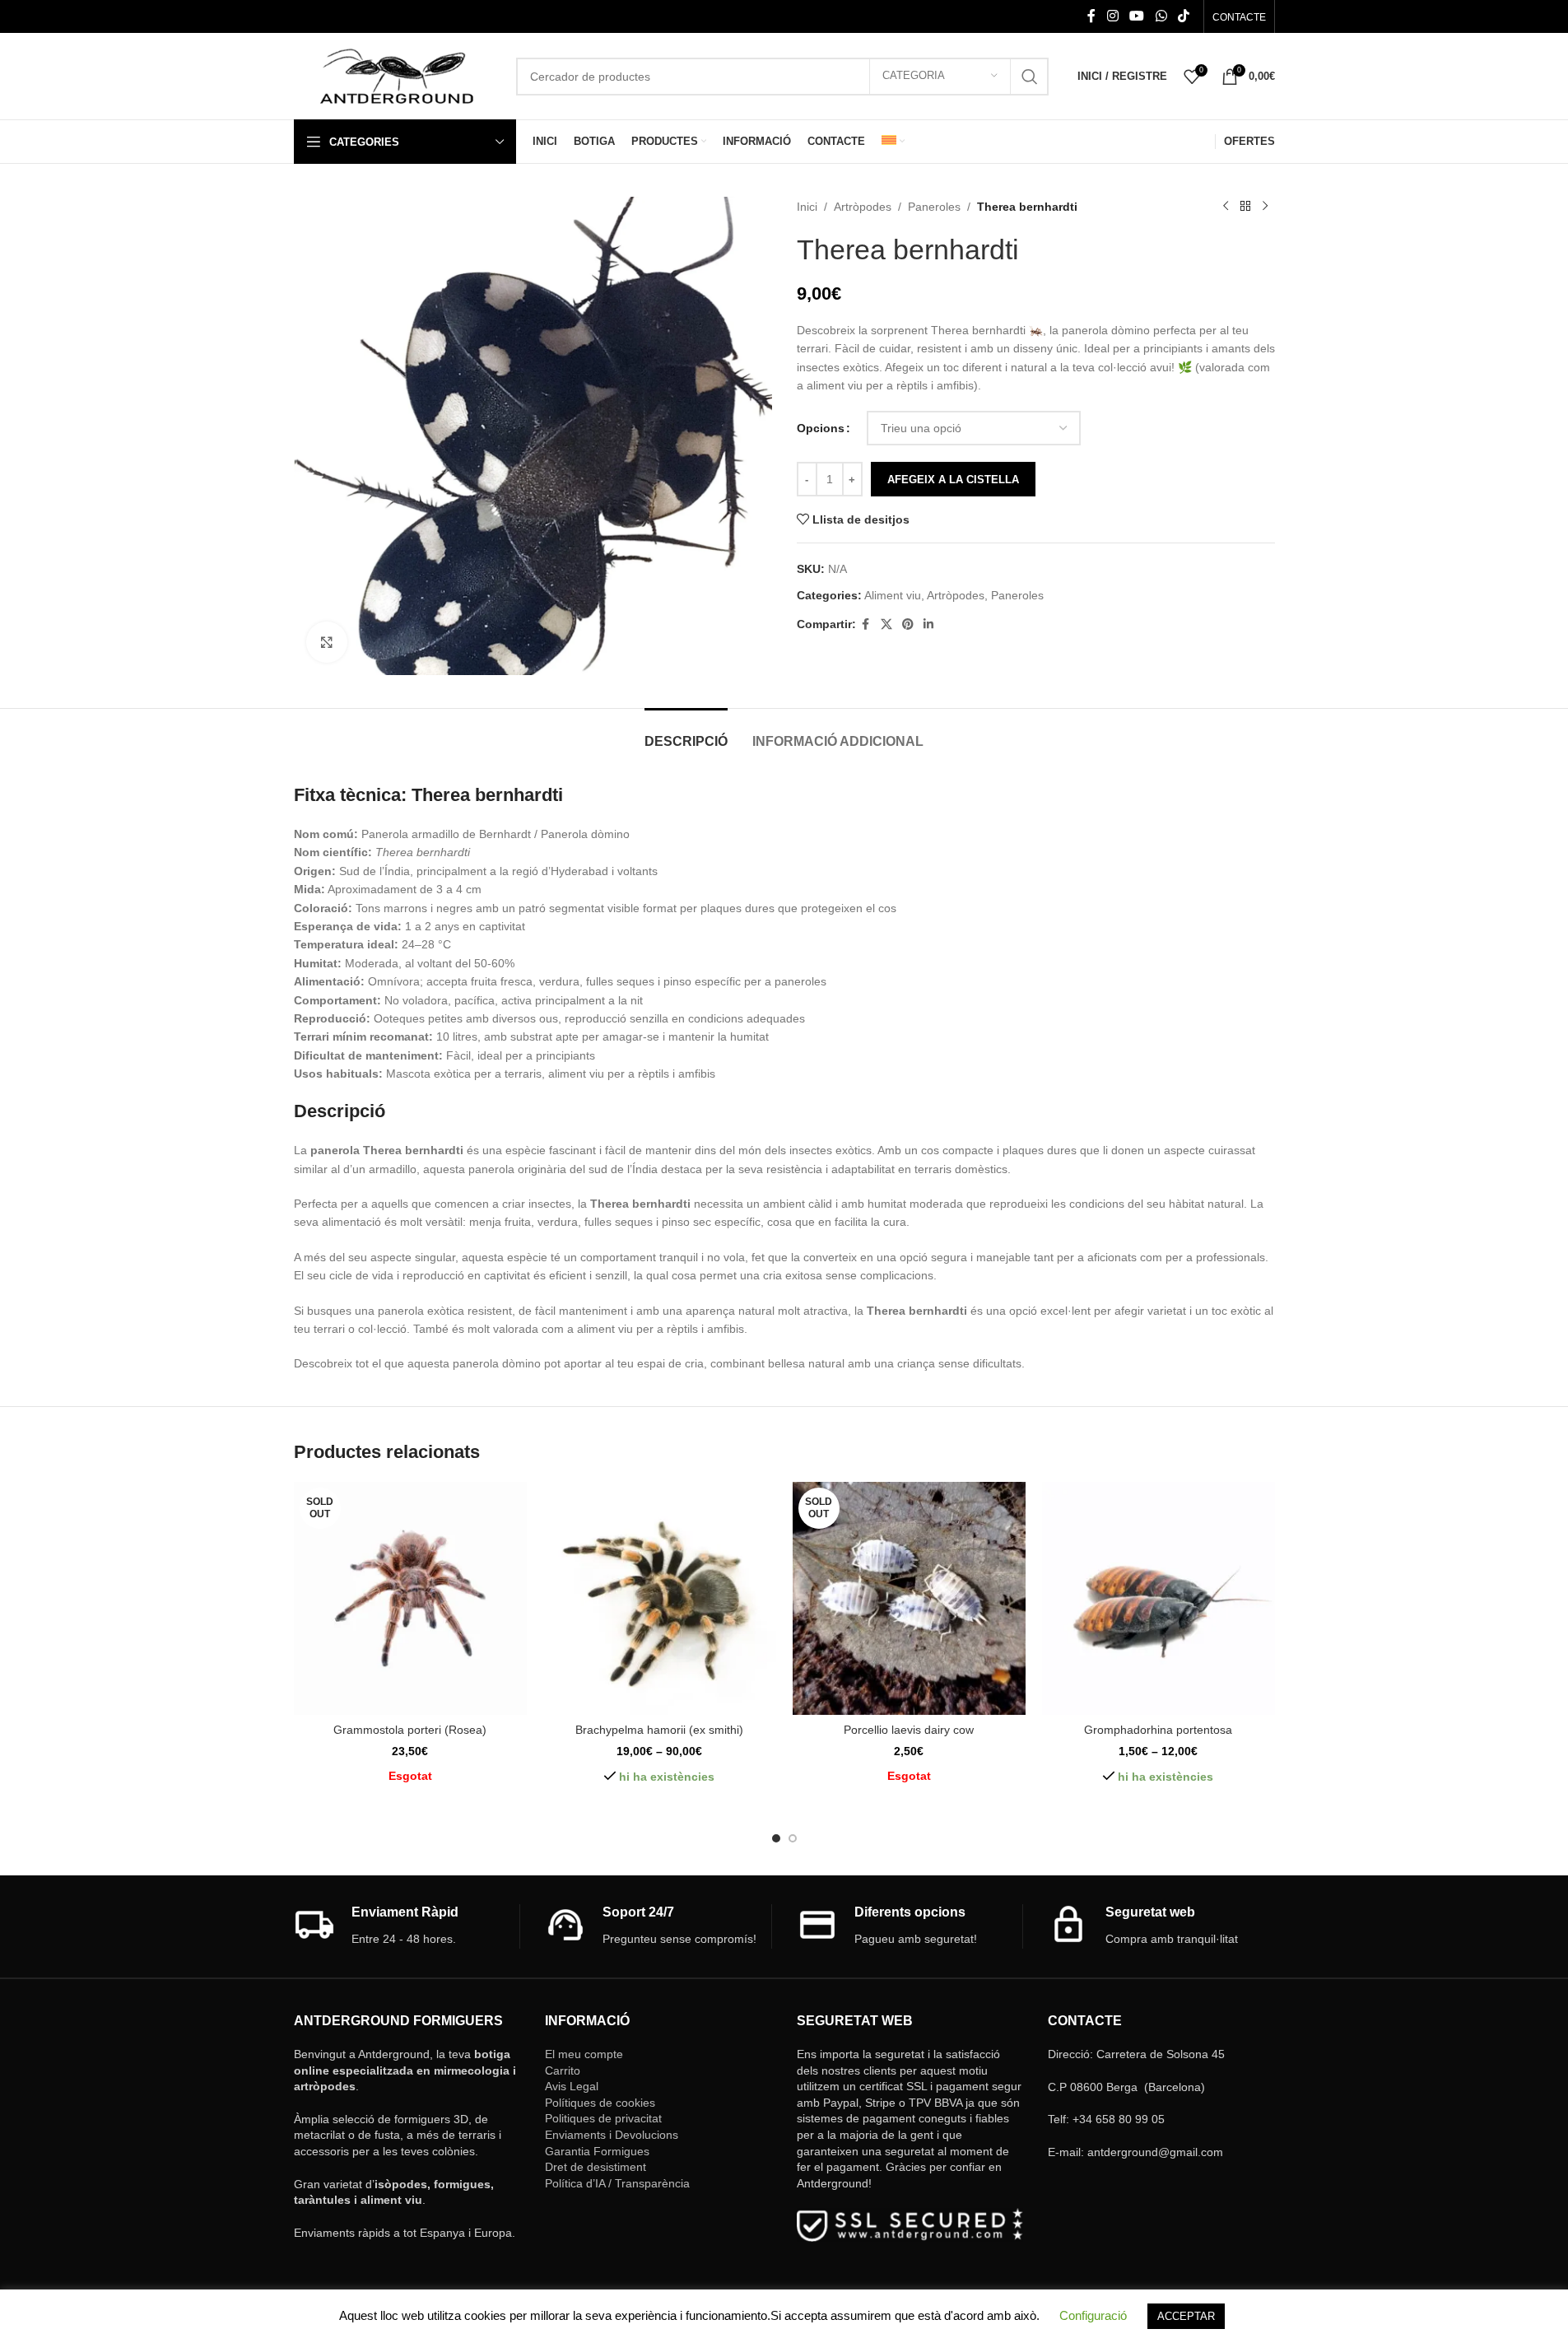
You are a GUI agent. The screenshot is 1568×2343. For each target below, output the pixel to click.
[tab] (686, 733)
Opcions (821, 428)
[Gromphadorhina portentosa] (1159, 1598)
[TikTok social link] (1183, 16)
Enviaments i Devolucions (612, 2135)
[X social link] (886, 624)
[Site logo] (397, 75)
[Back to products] (1245, 207)
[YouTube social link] (1137, 16)
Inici (807, 207)
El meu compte (584, 2054)
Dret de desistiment (596, 2167)
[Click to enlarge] (327, 642)
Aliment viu (893, 595)
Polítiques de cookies (600, 2103)
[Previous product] (1226, 207)
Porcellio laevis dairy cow (909, 1730)
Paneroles (934, 207)
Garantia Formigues (597, 2151)
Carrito (563, 2071)
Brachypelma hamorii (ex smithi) (659, 1730)
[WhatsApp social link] (1161, 16)
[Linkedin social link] (928, 624)
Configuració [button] (1093, 2315)
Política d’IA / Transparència (617, 2183)
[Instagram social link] (1112, 16)
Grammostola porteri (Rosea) (410, 1730)
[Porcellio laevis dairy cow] (909, 1598)
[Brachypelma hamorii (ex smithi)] (660, 1598)
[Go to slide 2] (793, 1838)
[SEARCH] (1030, 77)
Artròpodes (863, 207)
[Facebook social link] (1091, 16)
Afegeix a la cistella (953, 480)
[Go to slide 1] (776, 1838)
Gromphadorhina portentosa (1158, 1730)
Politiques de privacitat (603, 2118)
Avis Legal (572, 2086)
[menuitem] (893, 142)
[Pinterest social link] (908, 624)
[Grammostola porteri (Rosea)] (410, 1598)
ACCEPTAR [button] (1186, 2316)
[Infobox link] (407, 1926)
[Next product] (1265, 207)
